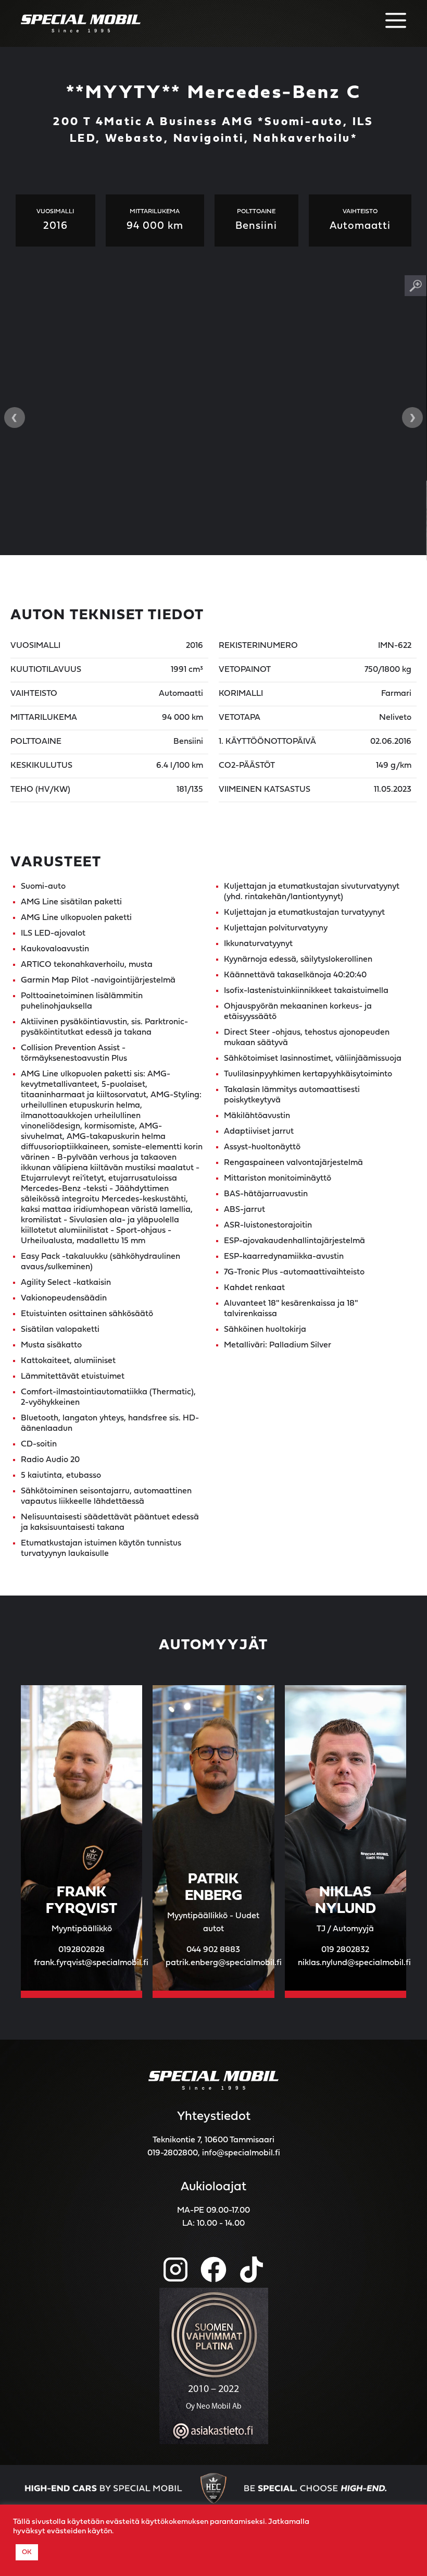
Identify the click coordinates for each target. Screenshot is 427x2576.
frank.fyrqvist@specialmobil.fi (91, 1963)
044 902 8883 (213, 1950)
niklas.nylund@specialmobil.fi (354, 1963)
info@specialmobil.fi (241, 2153)
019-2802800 (173, 2153)
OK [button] (27, 2552)
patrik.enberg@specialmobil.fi (224, 1963)
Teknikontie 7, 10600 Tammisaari (213, 2140)
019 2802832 (345, 1950)
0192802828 (81, 1950)
